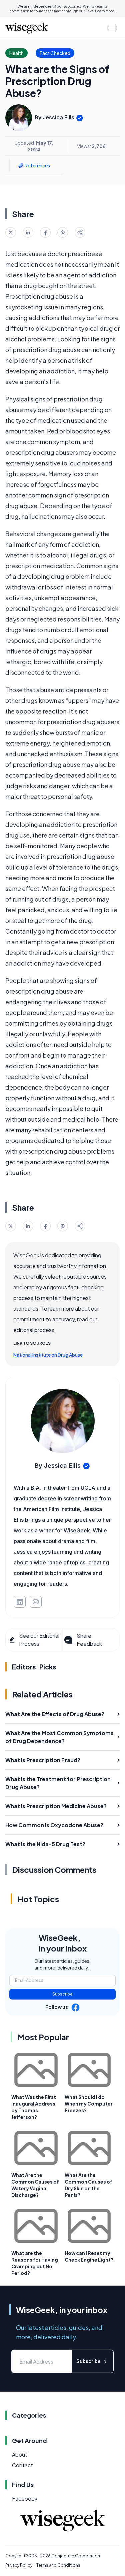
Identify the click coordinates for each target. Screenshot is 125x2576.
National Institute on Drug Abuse (48, 1355)
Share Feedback (89, 1640)
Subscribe (62, 1994)
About (20, 2454)
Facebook (25, 2498)
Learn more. (105, 11)
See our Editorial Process (39, 1640)
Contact (22, 2465)
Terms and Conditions (58, 2565)
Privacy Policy (19, 2565)
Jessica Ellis (58, 117)
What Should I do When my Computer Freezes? (89, 2104)
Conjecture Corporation (76, 2556)
